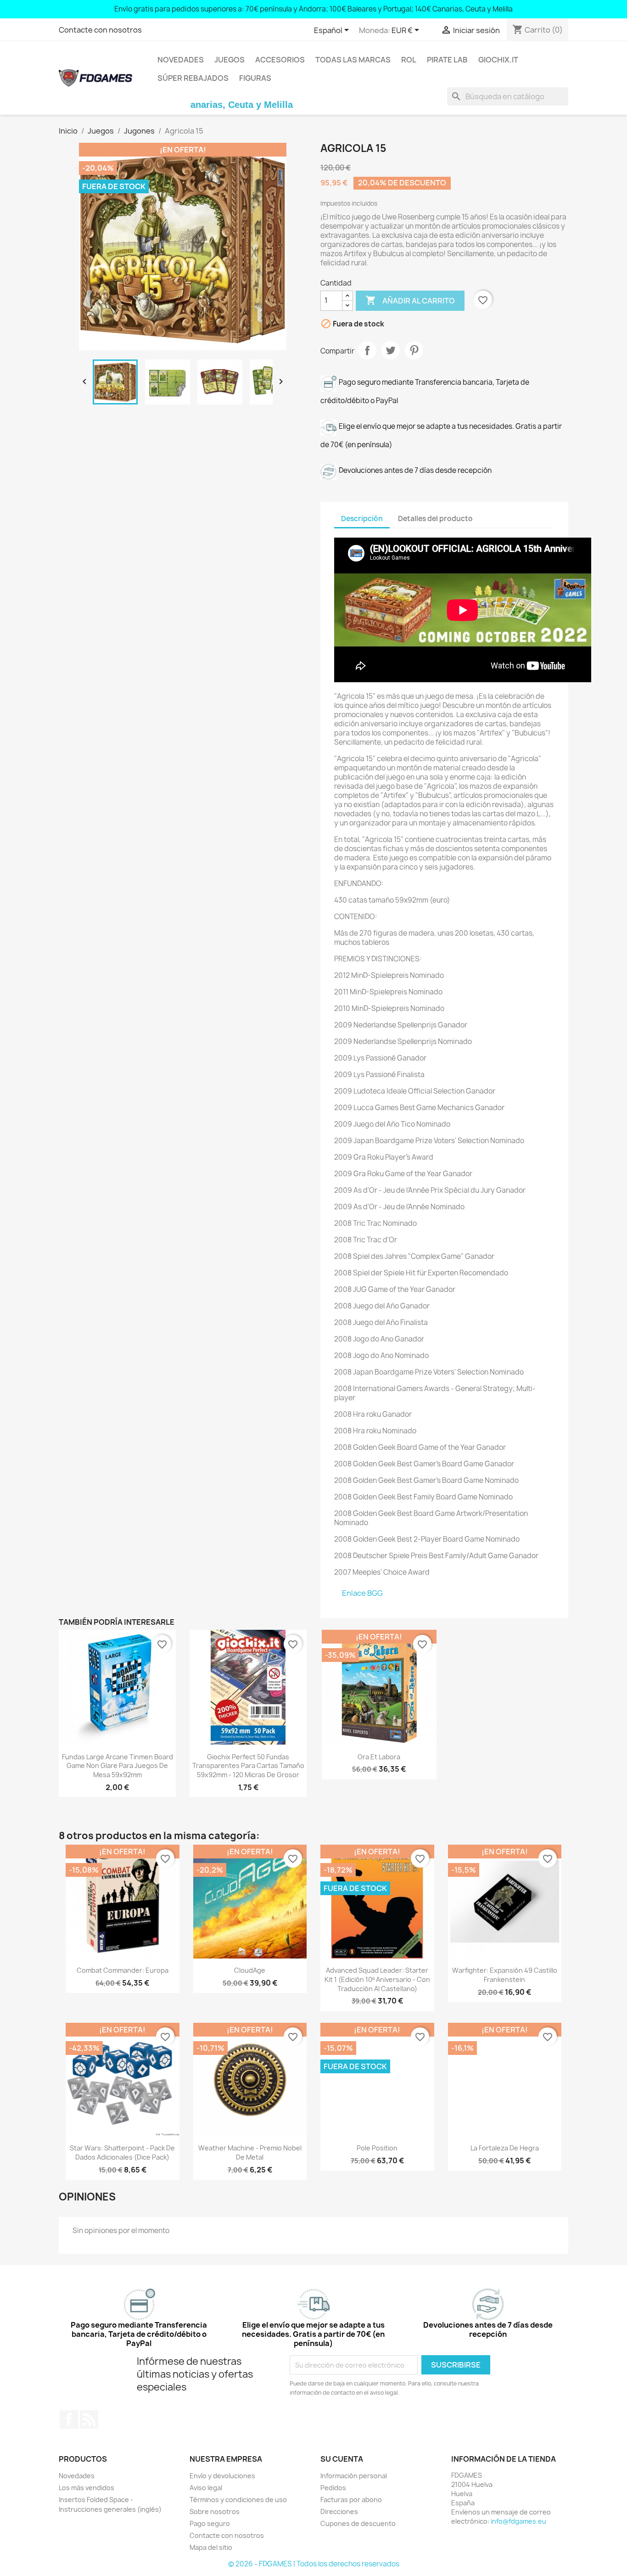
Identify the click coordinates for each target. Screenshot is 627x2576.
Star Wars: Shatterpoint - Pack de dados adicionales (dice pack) (122, 2152)
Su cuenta (342, 2459)
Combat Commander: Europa (123, 1970)
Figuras (255, 78)
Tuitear (391, 350)
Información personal (354, 2476)
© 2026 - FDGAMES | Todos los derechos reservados (314, 2564)
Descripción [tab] (362, 519)
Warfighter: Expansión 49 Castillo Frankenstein (505, 1975)
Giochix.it (498, 60)
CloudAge (250, 1970)
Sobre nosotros (215, 2511)
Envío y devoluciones (222, 2476)
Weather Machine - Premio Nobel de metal (250, 2152)
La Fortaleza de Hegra (505, 2148)
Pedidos (333, 2488)
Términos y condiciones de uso (238, 2500)
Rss (89, 2419)
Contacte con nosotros (100, 30)
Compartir (367, 350)
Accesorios (280, 60)
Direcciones (339, 2511)
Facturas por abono (351, 2500)
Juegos (230, 60)
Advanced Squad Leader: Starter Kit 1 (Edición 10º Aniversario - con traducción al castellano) (377, 1979)
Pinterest (414, 350)
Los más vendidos (87, 2488)
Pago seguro (210, 2523)
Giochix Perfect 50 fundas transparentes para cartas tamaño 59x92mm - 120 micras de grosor (248, 1766)
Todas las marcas (353, 60)
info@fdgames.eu (518, 2521)
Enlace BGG (362, 1593)
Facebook (69, 2419)
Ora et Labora (379, 1757)
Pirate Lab (447, 60)
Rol (409, 60)
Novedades (181, 60)
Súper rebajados (193, 78)
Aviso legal (206, 2488)
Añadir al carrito (410, 300)
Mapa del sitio (211, 2547)
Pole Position (377, 2148)
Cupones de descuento (358, 2523)
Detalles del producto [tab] (435, 519)
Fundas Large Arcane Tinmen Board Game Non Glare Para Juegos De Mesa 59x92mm (118, 1766)
